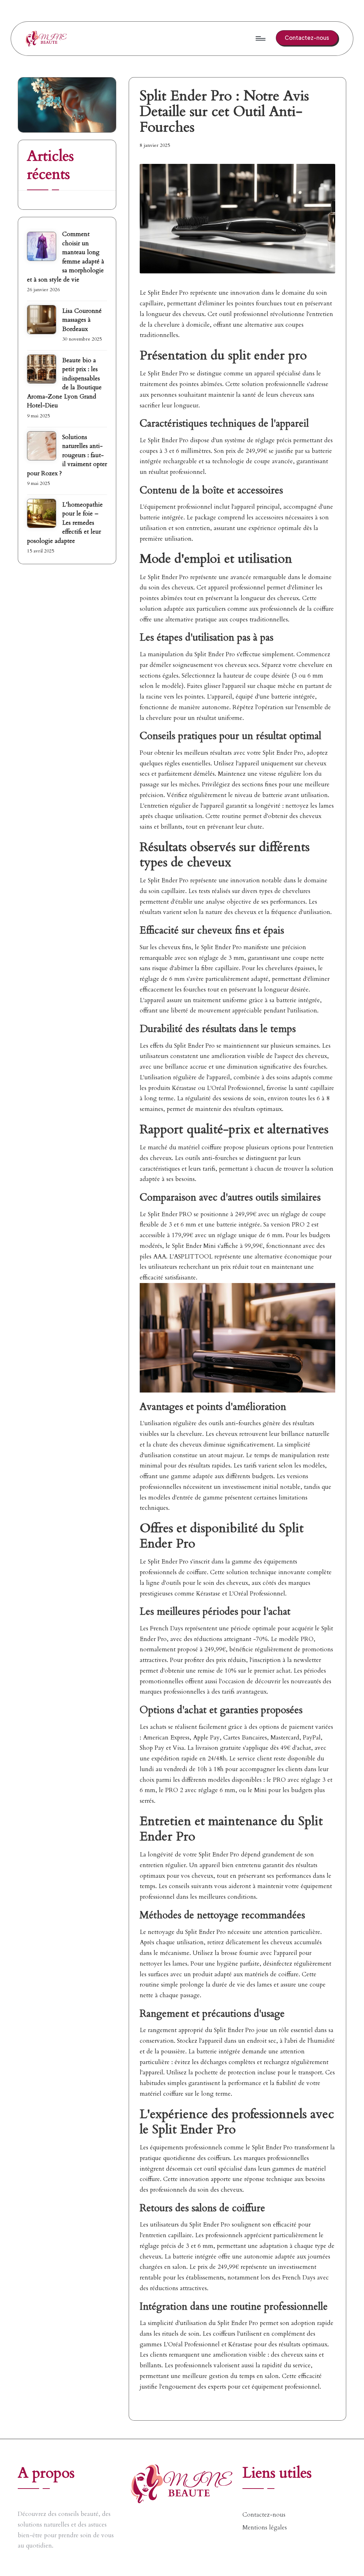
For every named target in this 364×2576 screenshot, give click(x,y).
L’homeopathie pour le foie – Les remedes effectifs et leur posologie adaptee (65, 523)
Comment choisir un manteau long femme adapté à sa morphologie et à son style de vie (66, 257)
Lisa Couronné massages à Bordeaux (82, 320)
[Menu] (260, 38)
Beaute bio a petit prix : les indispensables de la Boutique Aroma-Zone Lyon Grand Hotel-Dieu (64, 383)
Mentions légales (265, 2527)
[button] (307, 38)
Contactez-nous (264, 2515)
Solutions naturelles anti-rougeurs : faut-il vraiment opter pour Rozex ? (67, 455)
